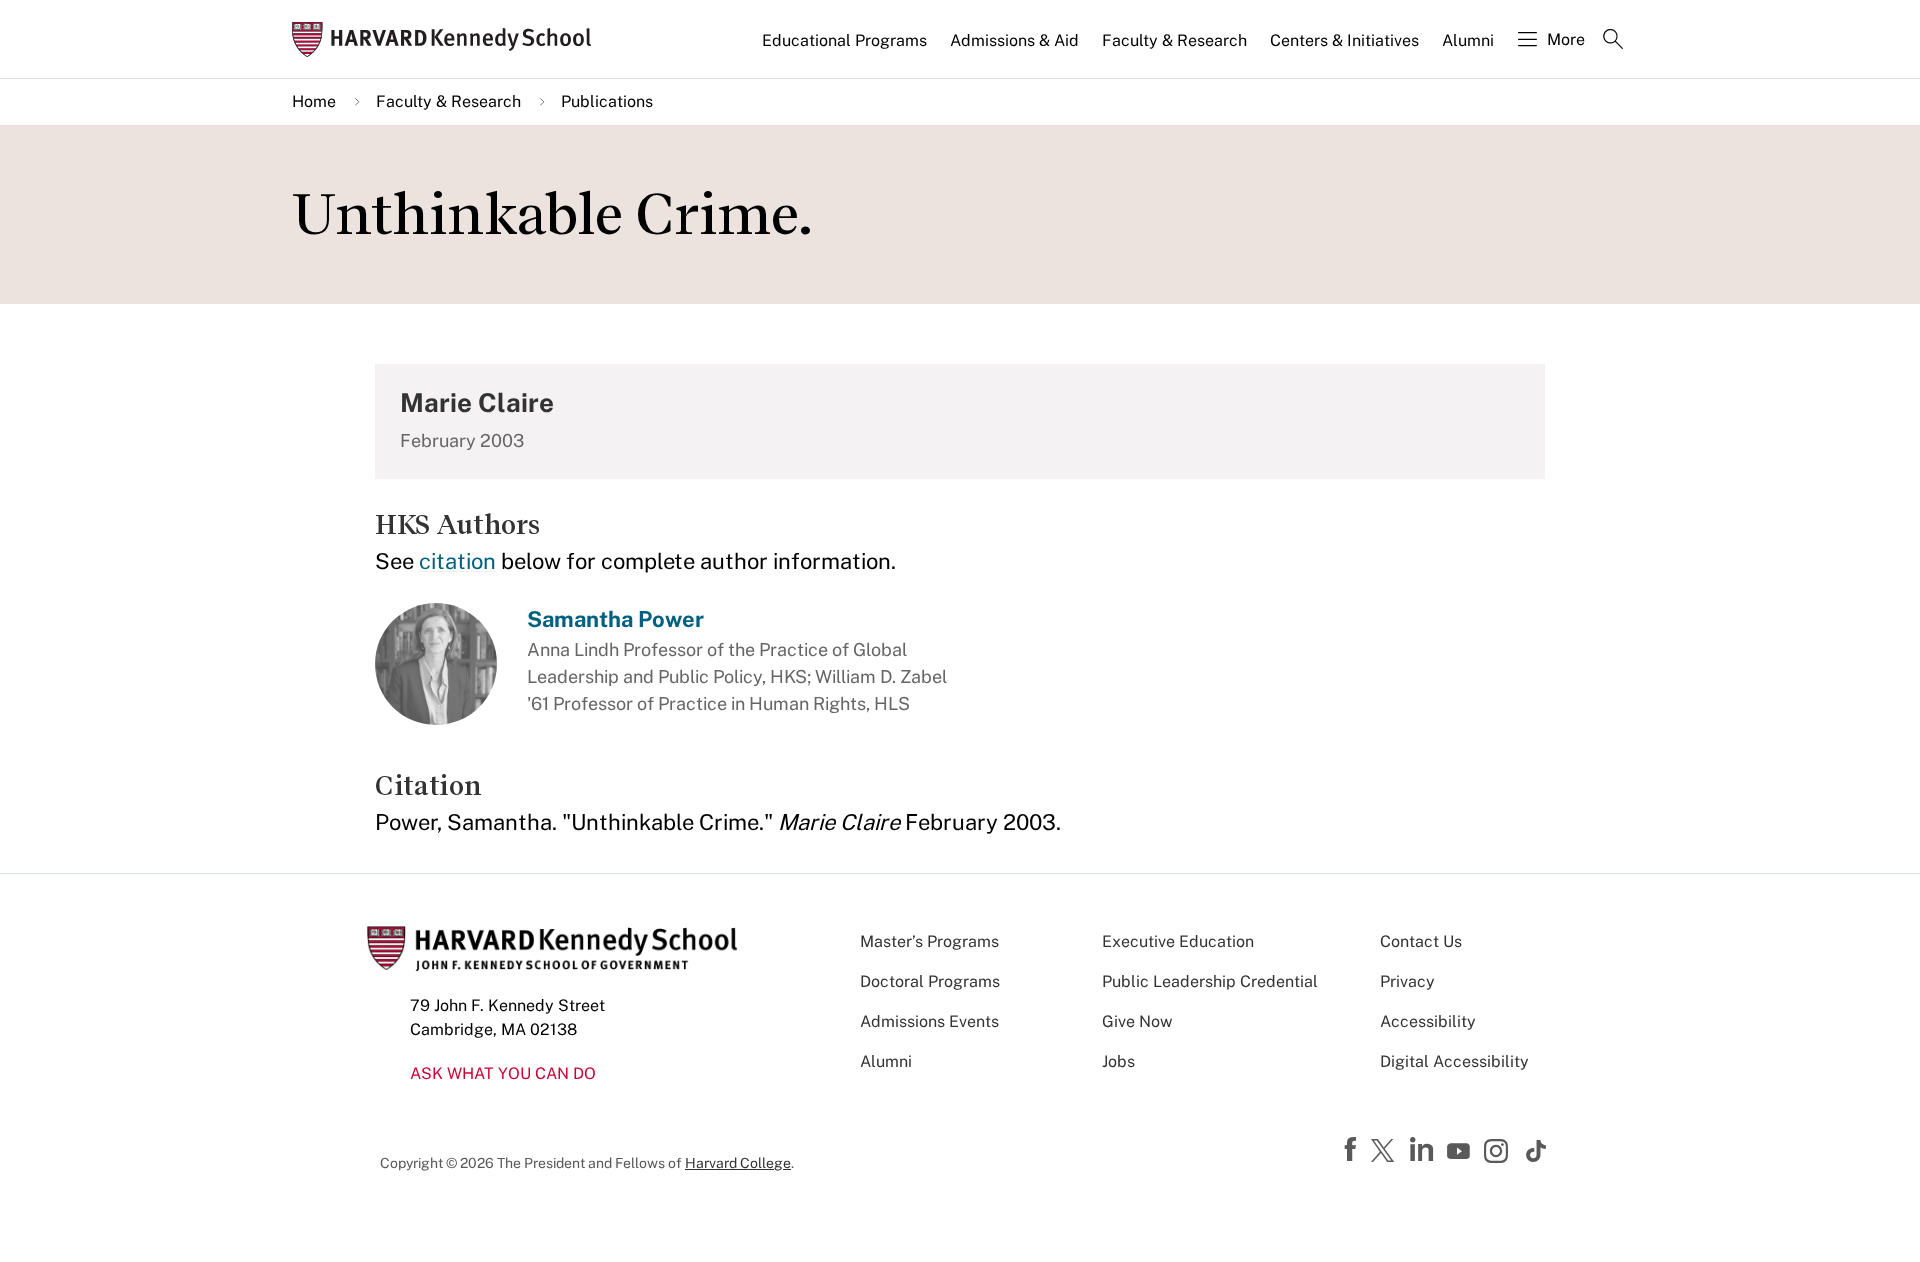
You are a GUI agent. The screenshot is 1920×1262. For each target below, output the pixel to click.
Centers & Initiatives (1344, 40)
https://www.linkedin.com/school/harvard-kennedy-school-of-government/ (1424, 1150)
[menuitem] (846, 49)
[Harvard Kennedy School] (448, 39)
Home (314, 101)
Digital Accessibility (1454, 1061)
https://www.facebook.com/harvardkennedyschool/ (1353, 1150)
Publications (607, 101)
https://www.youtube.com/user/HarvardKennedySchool (1461, 1152)
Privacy (1407, 981)
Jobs (1118, 1061)
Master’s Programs (929, 941)
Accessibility (1428, 1021)
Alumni (1468, 40)
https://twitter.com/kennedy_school (1386, 1152)
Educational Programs (844, 40)
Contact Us (1421, 941)
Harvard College (738, 1163)
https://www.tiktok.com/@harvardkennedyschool (1537, 1151)
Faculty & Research (1174, 40)
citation (457, 561)
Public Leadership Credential (1210, 981)
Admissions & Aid (1014, 40)
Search (1613, 41)
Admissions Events (929, 1021)
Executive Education (1178, 941)
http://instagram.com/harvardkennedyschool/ (1499, 1153)
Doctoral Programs (930, 981)
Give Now (1137, 1021)
